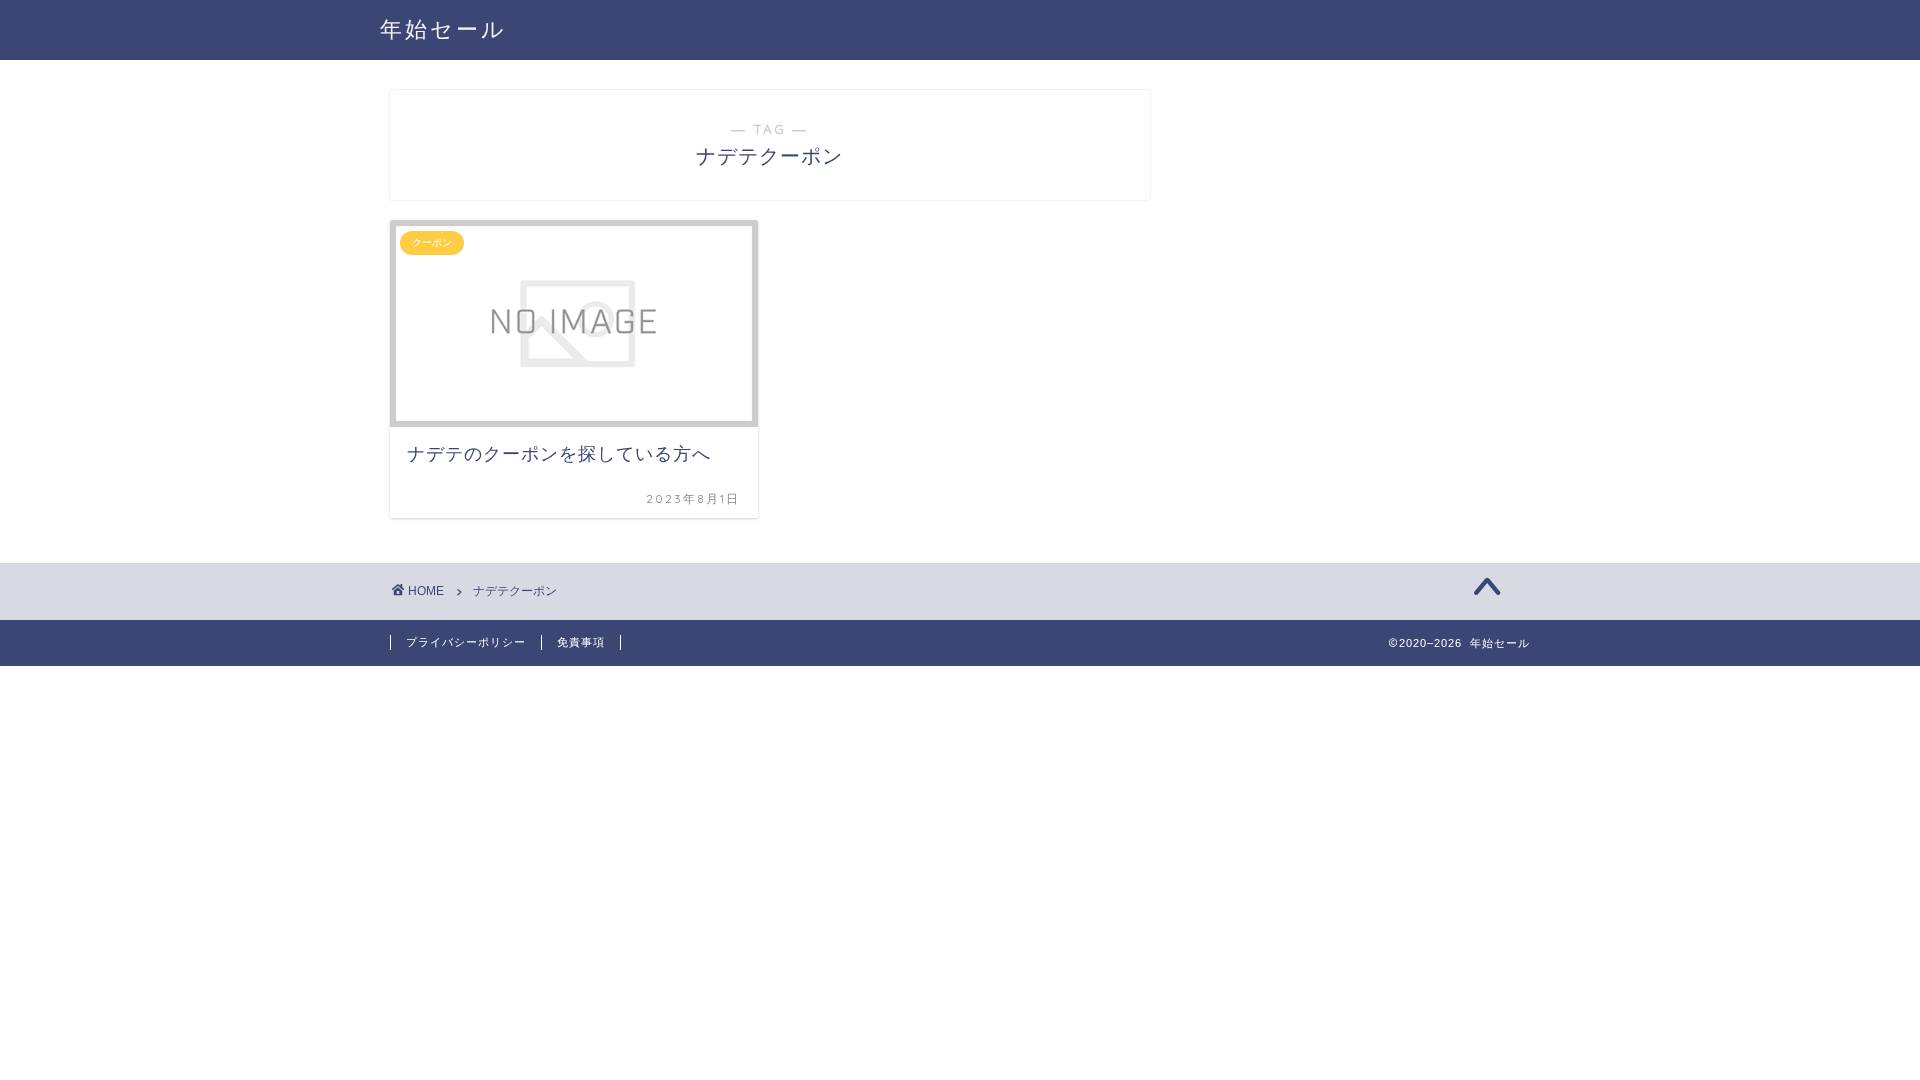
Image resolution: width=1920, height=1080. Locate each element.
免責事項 (581, 642)
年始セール (443, 28)
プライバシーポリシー (466, 642)
